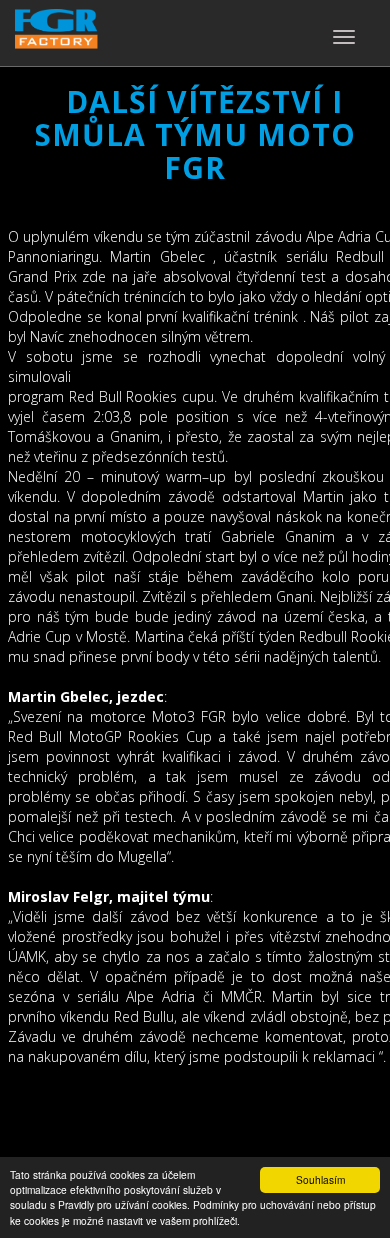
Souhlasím (320, 1179)
